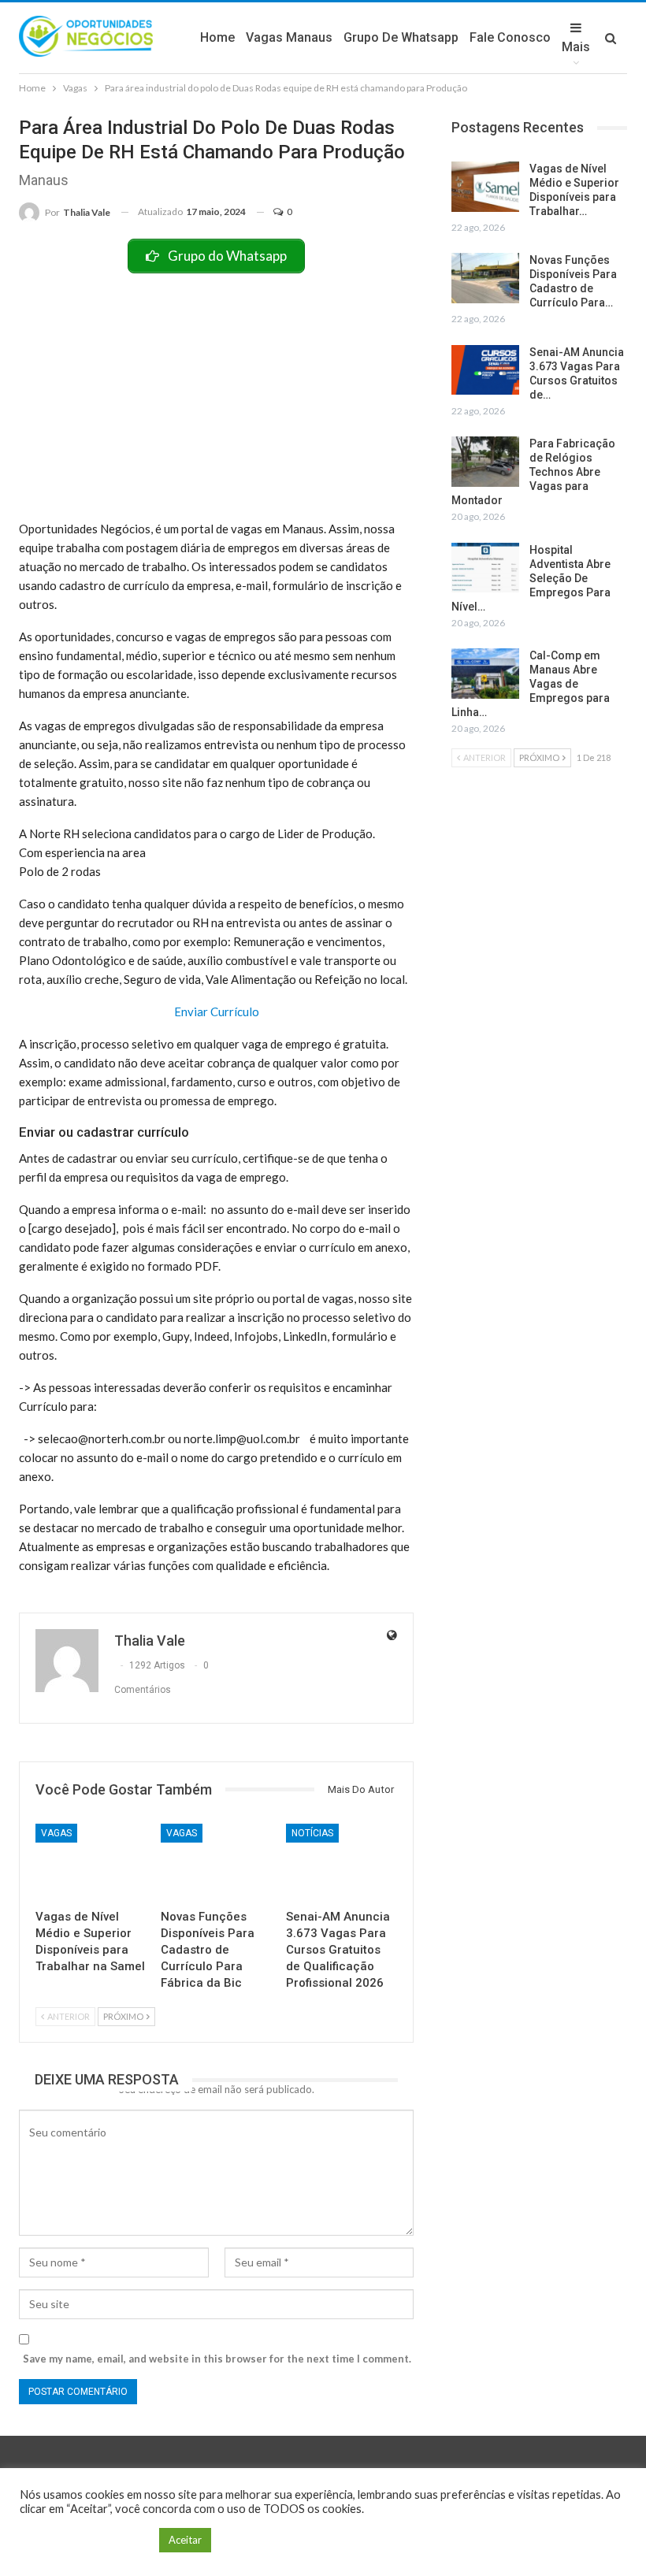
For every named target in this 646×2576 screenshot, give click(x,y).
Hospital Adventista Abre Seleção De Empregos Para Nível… (531, 578)
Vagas (56, 1833)
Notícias (312, 1833)
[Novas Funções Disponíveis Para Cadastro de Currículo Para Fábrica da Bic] (216, 1863)
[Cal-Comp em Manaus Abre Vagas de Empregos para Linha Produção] (485, 674)
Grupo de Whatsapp (401, 37)
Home (217, 37)
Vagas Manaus (289, 37)
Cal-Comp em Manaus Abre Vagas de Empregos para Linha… (531, 684)
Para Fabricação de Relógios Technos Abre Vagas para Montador (533, 472)
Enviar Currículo (217, 1011)
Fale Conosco (510, 37)
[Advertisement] (216, 392)
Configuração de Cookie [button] (85, 2540)
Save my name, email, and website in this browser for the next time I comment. (217, 2359)
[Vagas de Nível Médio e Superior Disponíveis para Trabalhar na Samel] (91, 1863)
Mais (576, 47)
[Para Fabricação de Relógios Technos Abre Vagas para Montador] (485, 462)
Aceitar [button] (185, 2540)
